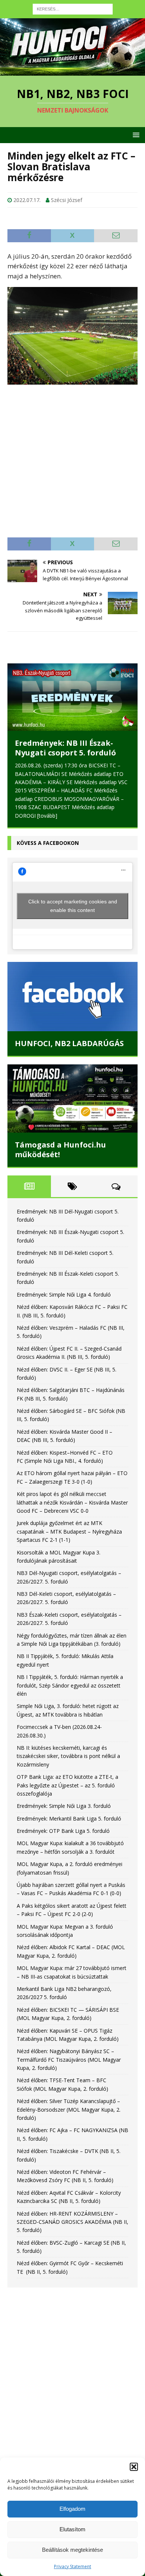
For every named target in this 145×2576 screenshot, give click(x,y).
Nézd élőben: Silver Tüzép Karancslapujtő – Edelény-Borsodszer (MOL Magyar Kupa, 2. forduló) (69, 2101)
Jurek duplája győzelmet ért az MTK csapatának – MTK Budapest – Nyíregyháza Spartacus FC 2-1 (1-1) (69, 1523)
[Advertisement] (72, 457)
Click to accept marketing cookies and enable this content (73, 898)
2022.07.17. (27, 200)
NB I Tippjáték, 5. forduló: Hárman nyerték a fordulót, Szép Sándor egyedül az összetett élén (70, 1677)
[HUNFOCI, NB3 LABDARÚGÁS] (72, 988)
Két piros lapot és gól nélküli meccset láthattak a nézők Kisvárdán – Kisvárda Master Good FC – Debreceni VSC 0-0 (72, 1494)
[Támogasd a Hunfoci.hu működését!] (72, 1090)
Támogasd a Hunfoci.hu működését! (60, 1141)
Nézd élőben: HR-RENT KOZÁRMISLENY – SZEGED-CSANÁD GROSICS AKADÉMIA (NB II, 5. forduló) (72, 2214)
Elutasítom (72, 2529)
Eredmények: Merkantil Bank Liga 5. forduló (69, 1810)
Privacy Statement (72, 2566)
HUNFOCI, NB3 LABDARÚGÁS (69, 1035)
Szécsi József (67, 200)
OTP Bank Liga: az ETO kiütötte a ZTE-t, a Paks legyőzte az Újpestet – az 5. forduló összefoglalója (67, 1777)
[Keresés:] (73, 8)
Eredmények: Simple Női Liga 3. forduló (64, 1798)
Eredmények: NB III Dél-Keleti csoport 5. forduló (71, 748)
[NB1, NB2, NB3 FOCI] (72, 71)
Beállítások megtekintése (72, 2550)
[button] (134, 2467)
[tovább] (73, 807)
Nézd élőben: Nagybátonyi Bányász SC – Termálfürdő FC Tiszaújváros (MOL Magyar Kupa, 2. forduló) (69, 2051)
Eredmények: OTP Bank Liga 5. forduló (63, 1823)
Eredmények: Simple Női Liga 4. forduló (64, 1286)
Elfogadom (72, 2509)
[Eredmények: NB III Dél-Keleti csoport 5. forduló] (72, 697)
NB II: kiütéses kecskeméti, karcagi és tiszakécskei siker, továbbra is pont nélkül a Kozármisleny (68, 1748)
